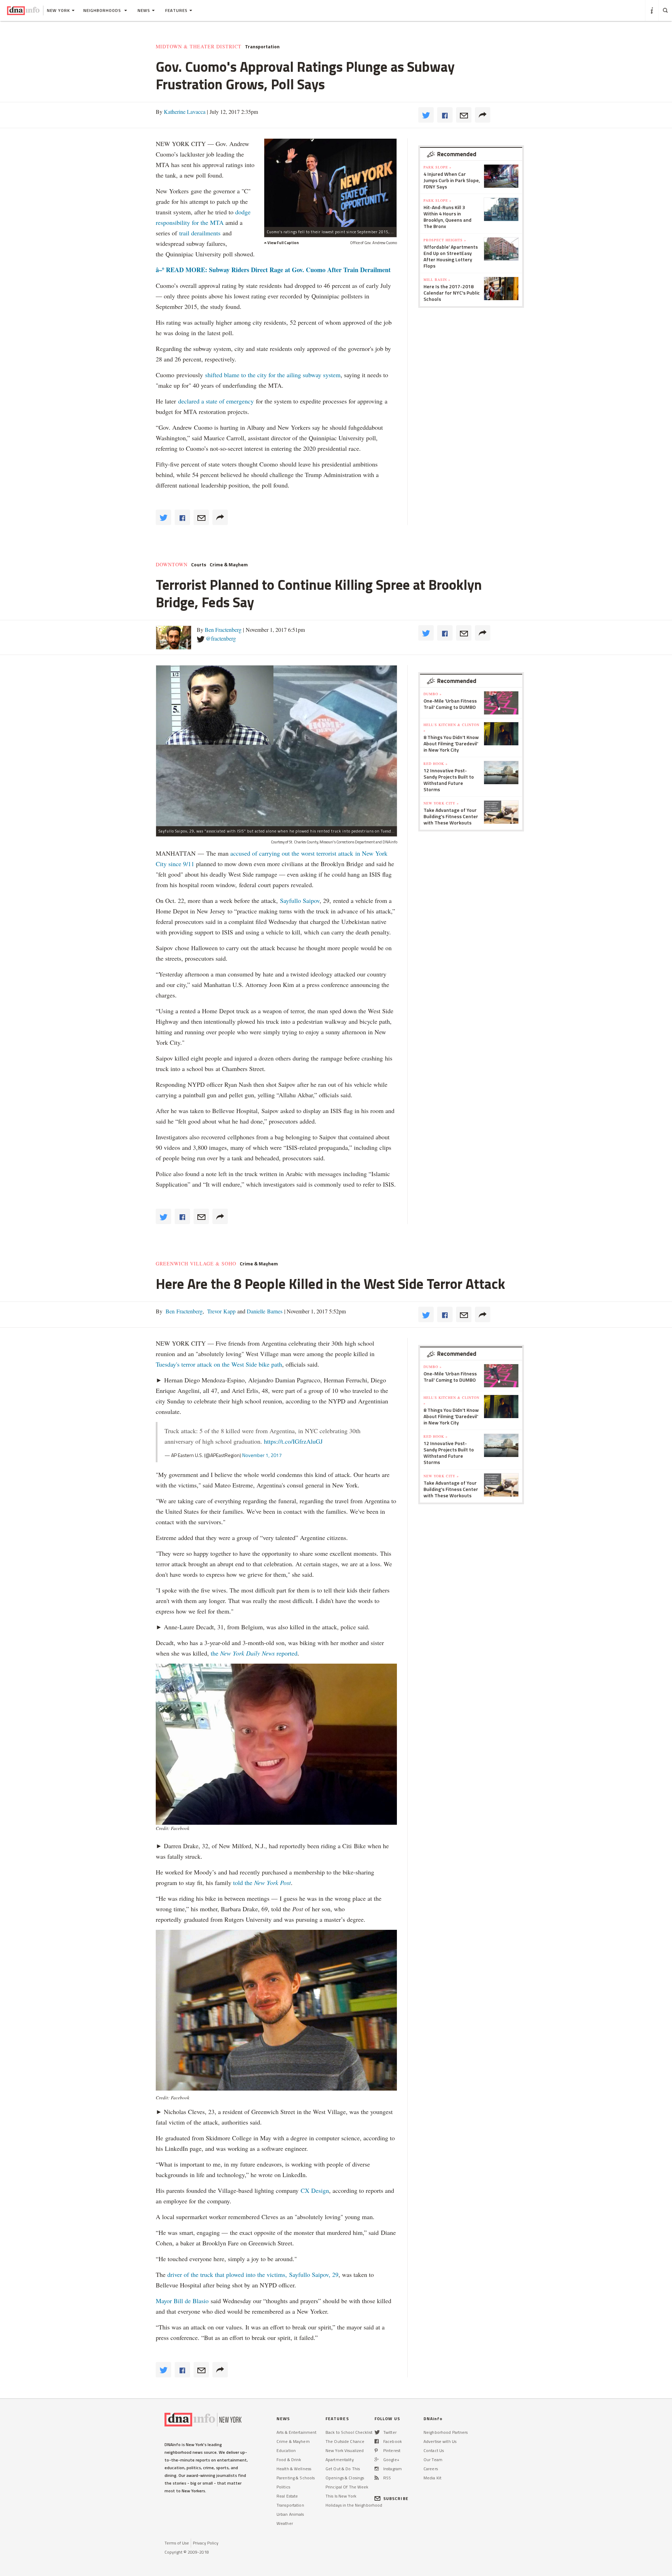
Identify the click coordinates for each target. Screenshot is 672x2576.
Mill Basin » (437, 279)
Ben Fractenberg (223, 630)
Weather (285, 2523)
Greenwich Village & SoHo (196, 1264)
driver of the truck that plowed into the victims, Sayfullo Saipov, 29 (253, 2274)
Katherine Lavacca (185, 112)
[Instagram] (377, 2469)
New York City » (441, 803)
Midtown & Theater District (199, 47)
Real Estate (287, 2496)
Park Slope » (437, 167)
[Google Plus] (377, 2460)
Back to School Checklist (349, 2432)
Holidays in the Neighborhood (354, 2505)
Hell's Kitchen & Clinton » (451, 727)
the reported (254, 1653)
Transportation (262, 47)
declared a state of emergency (216, 401)
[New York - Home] (23, 11)
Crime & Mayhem (229, 565)
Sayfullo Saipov (300, 900)
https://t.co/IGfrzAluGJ (293, 1441)
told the (262, 1883)
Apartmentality (340, 2460)
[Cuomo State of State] (330, 183)
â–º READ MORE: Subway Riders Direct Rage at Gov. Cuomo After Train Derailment (273, 270)
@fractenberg (221, 638)
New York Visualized (345, 2450)
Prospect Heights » (445, 240)
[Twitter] (377, 2432)
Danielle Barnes (264, 1311)
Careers (431, 2469)
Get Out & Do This (343, 2469)
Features (176, 10)
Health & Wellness (294, 2469)
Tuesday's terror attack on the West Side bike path (219, 1364)
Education (286, 2450)
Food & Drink (289, 2460)
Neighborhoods (103, 10)
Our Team (433, 2460)
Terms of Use (177, 2543)
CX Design (315, 2190)
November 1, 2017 (262, 1455)
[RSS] (377, 2478)
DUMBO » (433, 694)
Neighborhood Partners (446, 2432)
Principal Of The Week (347, 2487)
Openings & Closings (345, 2478)
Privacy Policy (206, 2543)
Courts (199, 565)
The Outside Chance (345, 2441)
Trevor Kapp (221, 1311)
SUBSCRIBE (396, 2498)
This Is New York (341, 2496)
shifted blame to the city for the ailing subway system (273, 375)
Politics (283, 2487)
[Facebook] (377, 2441)
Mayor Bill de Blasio (183, 2301)
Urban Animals (290, 2514)
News (144, 10)
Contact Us (434, 2450)
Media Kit (432, 2478)
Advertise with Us (440, 2441)
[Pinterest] (376, 2450)
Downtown (172, 565)
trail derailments (200, 233)
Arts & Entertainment (296, 2432)
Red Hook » (436, 764)
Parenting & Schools (296, 2478)
